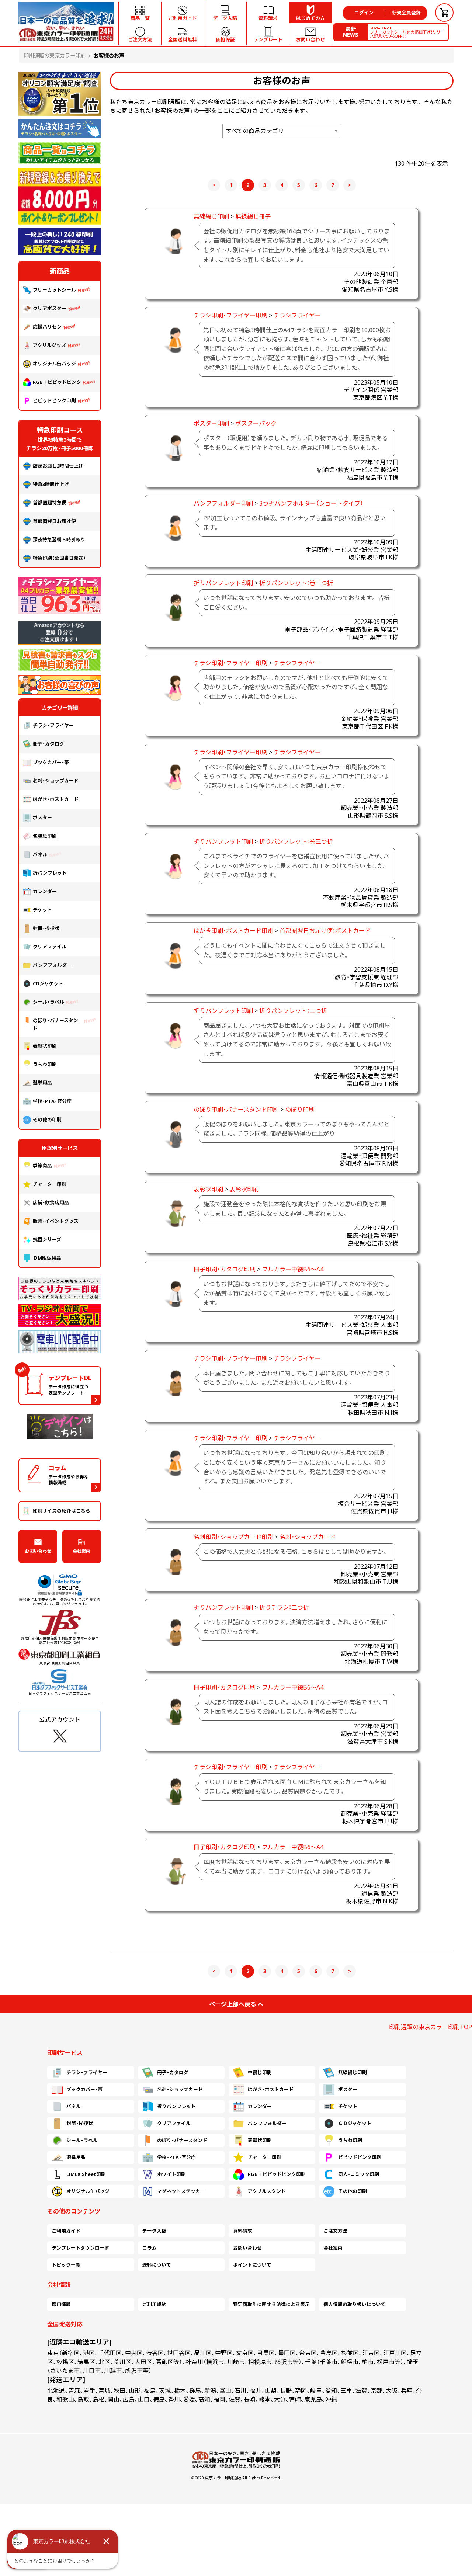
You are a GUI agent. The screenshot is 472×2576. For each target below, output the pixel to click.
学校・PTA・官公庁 (52, 1101)
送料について (157, 2265)
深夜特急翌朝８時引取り (59, 539)
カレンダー (45, 891)
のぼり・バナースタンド (55, 1024)
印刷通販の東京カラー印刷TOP (431, 2027)
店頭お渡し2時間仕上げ (58, 466)
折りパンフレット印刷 (223, 583)
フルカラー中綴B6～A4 (293, 1269)
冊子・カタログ (48, 744)
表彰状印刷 (208, 1189)
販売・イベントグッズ (56, 1221)
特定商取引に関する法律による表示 (271, 2304)
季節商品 (42, 1166)
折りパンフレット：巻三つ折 (296, 583)
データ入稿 (154, 2231)
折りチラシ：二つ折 (284, 1607)
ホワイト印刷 (171, 2174)
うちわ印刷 (45, 1064)
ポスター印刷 (211, 423)
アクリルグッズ (49, 345)
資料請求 (243, 2231)
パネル (40, 854)
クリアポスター (50, 308)
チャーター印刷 (50, 1184)
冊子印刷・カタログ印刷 (225, 1269)
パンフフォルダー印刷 (223, 503)
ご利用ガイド (66, 2231)
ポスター (42, 817)
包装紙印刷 (45, 836)
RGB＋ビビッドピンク (57, 382)
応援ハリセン (47, 327)
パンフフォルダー (52, 965)
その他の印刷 (47, 1119)
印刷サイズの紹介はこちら (62, 1511)
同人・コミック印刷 (359, 2174)
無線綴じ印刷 (211, 216)
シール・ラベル (48, 1002)
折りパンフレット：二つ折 (293, 1011)
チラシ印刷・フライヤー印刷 (230, 315)
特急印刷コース (60, 430)
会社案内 (81, 1551)
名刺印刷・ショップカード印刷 (233, 1537)
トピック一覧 (66, 2265)
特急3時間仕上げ (51, 484)
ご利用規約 (154, 2304)
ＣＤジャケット (355, 2123)
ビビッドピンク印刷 (54, 400)
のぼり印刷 (300, 1110)
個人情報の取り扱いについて (355, 2304)
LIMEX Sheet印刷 (86, 2174)
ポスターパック (256, 423)
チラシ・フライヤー (53, 725)
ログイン (364, 13)
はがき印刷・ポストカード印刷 (233, 931)
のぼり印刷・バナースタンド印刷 (236, 1110)
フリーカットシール (54, 290)
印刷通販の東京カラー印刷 (55, 55)
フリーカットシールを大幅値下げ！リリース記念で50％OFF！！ (407, 32)
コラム (150, 2248)
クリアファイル (50, 947)
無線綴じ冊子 (253, 216)
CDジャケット (48, 983)
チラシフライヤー (297, 315)
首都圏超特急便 (50, 503)
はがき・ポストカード (56, 799)
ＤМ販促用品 (47, 1258)
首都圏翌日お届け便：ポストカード (325, 931)
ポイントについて (252, 2265)
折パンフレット (50, 873)
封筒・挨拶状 (46, 928)
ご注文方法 (335, 2231)
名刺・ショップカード (308, 1537)
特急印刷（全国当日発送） (59, 558)
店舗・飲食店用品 (51, 1202)
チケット (42, 910)
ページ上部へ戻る (233, 2004)
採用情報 (61, 2304)
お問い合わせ (38, 1551)
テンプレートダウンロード (80, 2248)
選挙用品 (42, 1083)
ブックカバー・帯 (51, 762)
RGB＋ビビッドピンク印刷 (277, 2174)
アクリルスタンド (267, 2191)
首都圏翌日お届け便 (54, 521)
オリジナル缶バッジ (54, 364)
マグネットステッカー (181, 2191)
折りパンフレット (176, 2106)
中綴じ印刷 (260, 2072)
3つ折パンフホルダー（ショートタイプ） (311, 503)
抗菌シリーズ (49, 1239)
